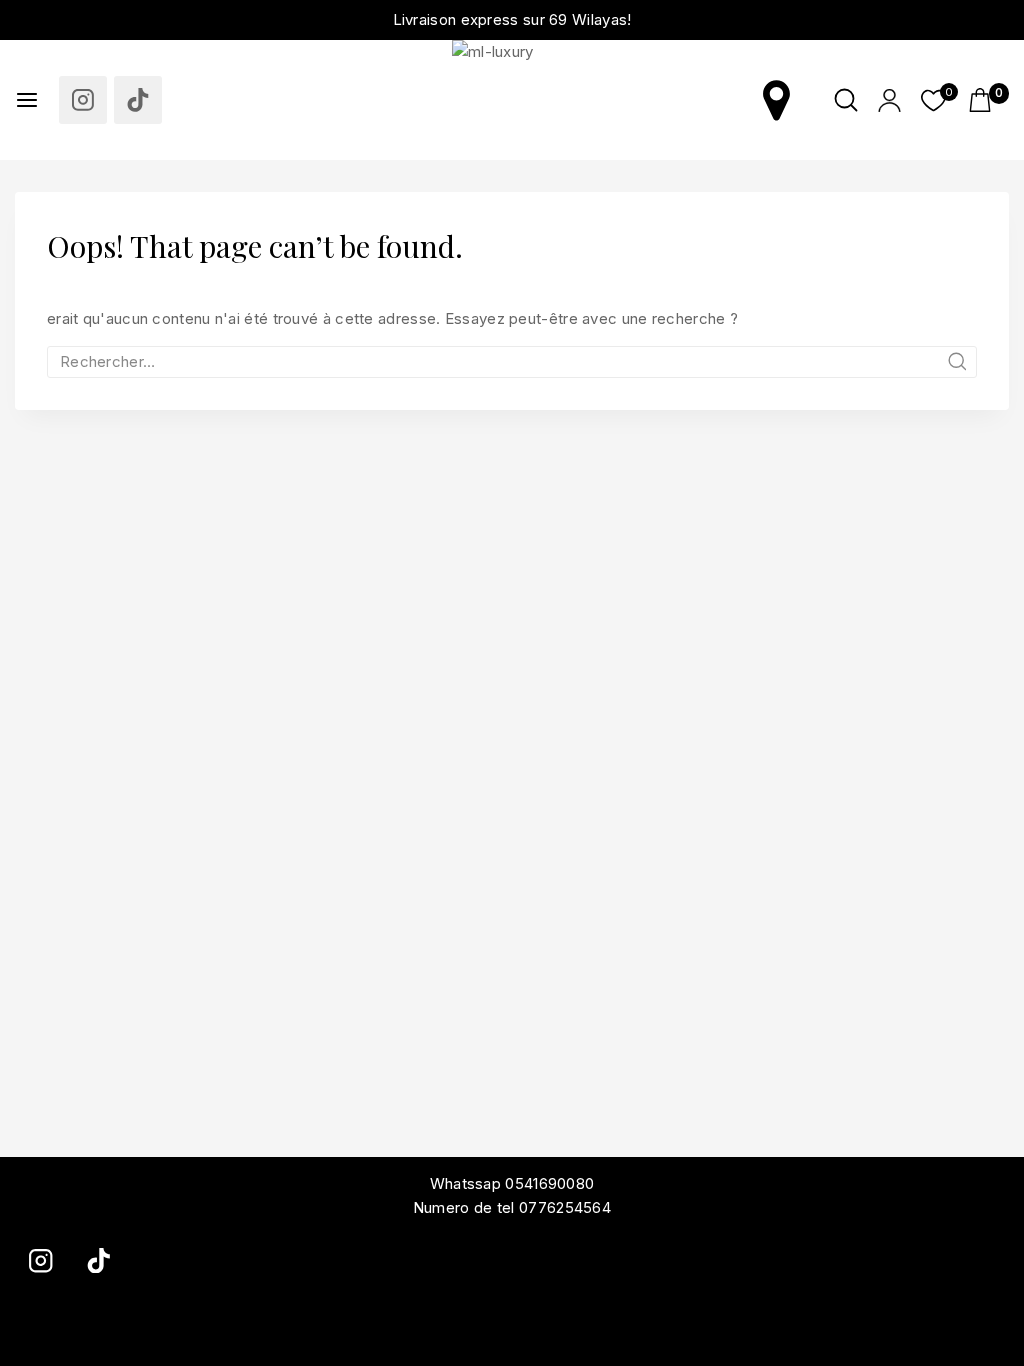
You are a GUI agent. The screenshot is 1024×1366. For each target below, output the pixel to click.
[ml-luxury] (512, 100)
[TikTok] (138, 100)
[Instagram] (83, 100)
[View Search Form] (846, 100)
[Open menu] (27, 100)
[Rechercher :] (512, 361)
